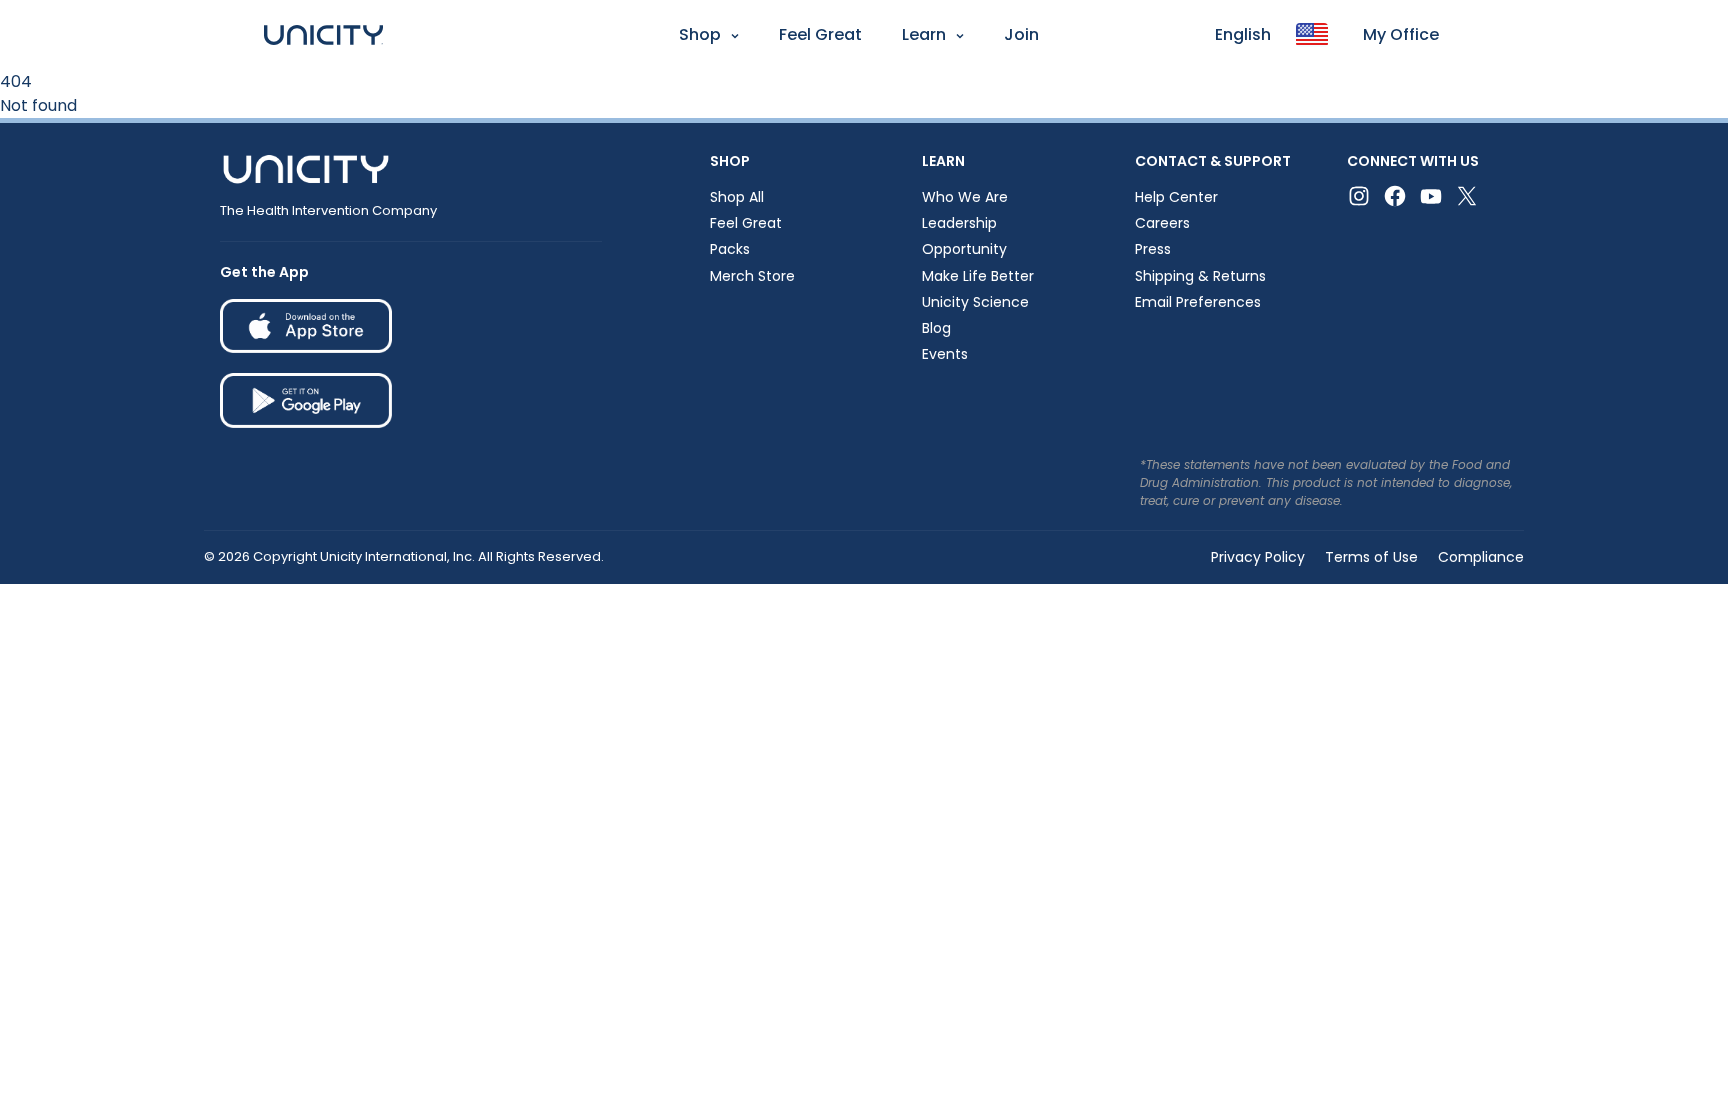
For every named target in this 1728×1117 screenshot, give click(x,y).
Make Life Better (978, 276)
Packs (730, 249)
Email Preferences (1198, 302)
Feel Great (820, 34)
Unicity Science (975, 302)
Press (1153, 249)
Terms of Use (1371, 557)
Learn (924, 34)
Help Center (1176, 197)
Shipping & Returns (1200, 276)
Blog (936, 328)
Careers (1162, 223)
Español (38, 86)
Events (945, 354)
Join (1021, 34)
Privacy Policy (1258, 557)
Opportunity (964, 249)
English (1243, 34)
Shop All (737, 197)
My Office (1401, 34)
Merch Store (752, 276)
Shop (700, 34)
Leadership (959, 223)
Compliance (1481, 557)
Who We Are (965, 197)
